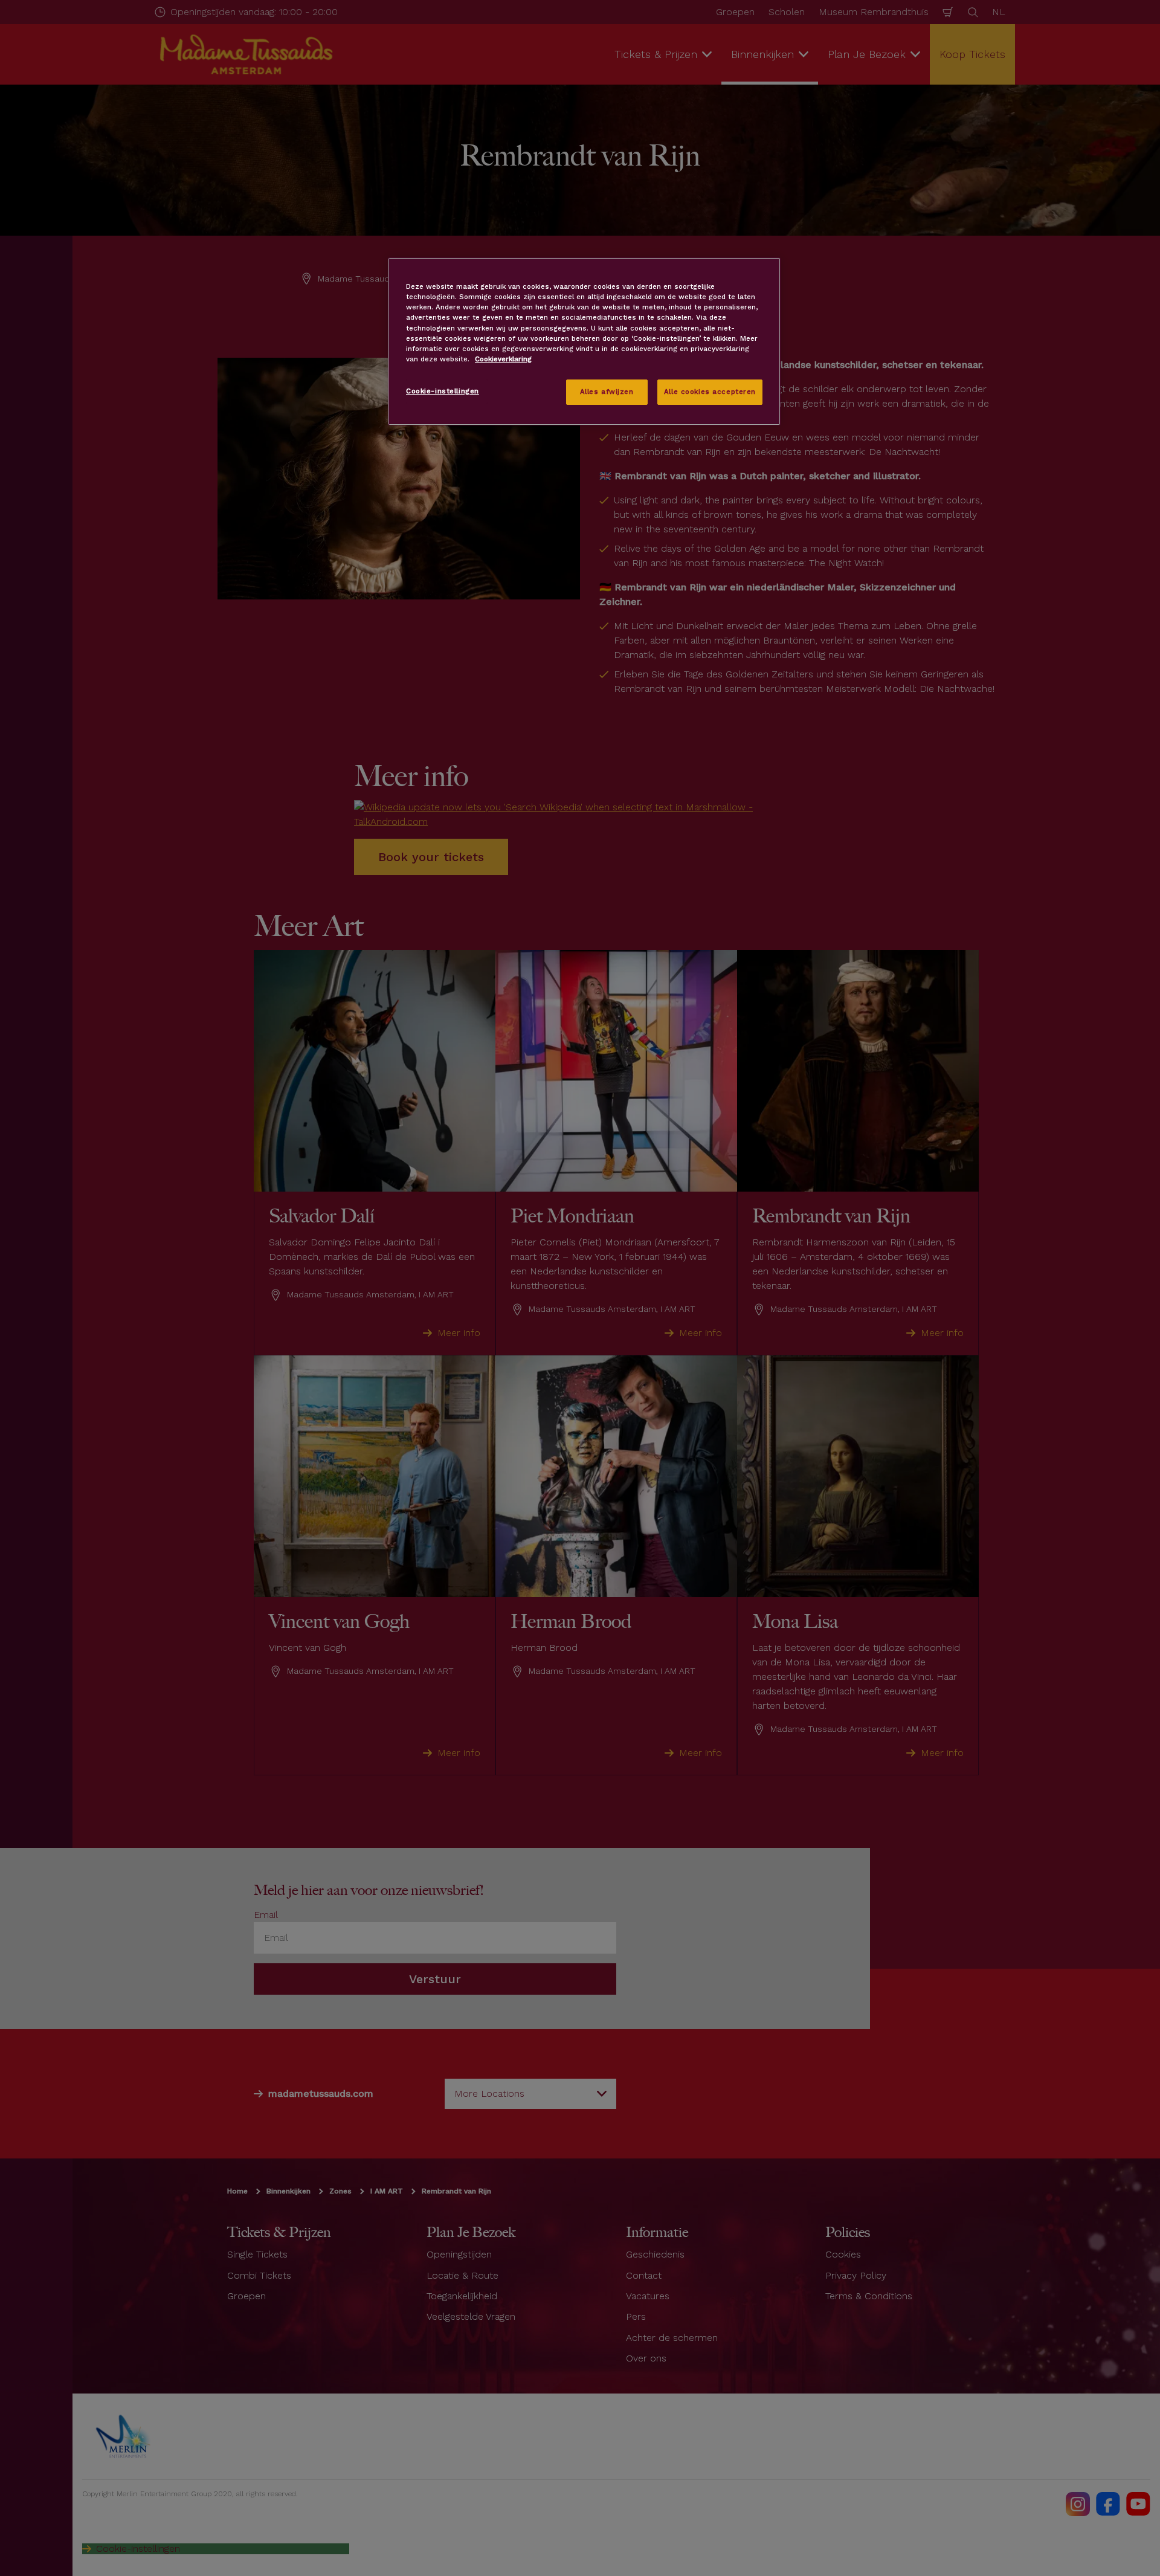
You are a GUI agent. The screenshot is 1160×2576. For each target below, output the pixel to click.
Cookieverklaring (503, 359)
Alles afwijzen (607, 392)
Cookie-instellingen (443, 391)
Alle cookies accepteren (710, 392)
